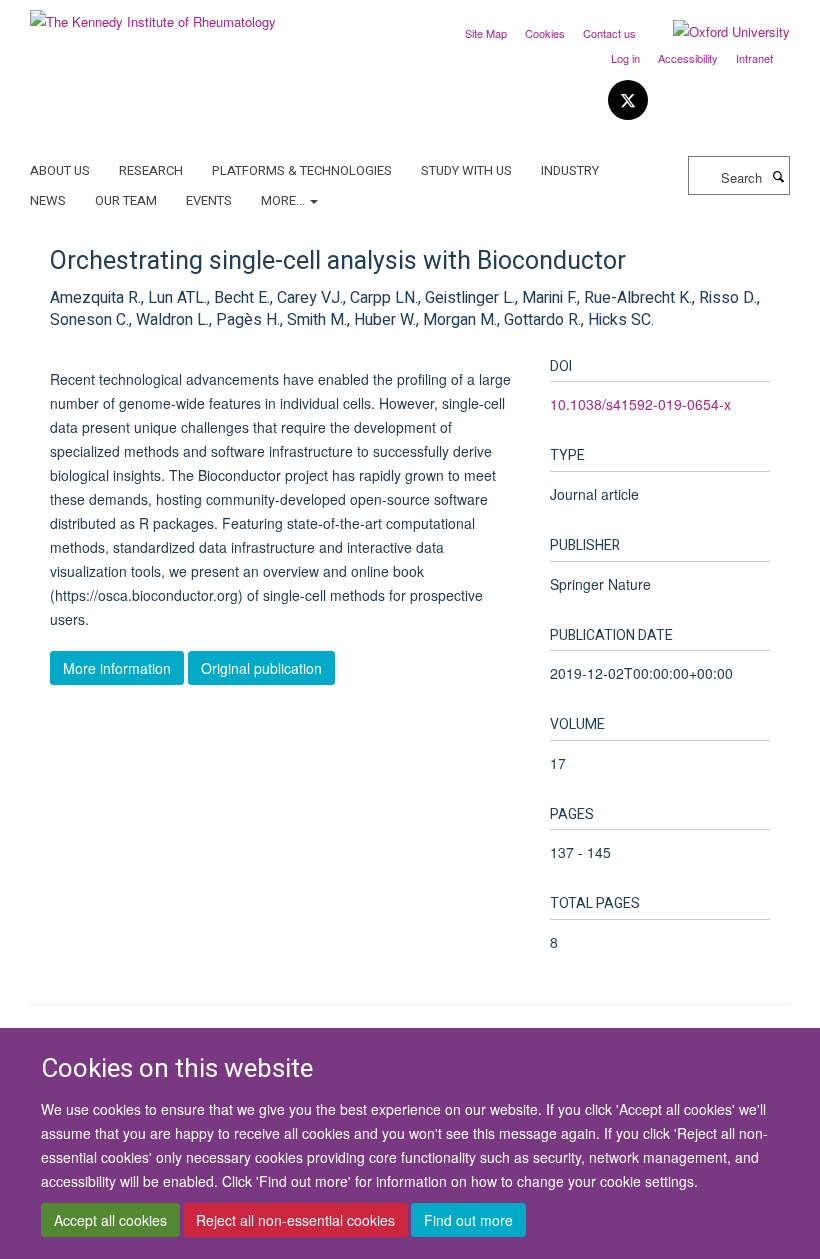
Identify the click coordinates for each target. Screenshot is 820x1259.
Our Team (126, 200)
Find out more (468, 1220)
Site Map (486, 33)
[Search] (778, 176)
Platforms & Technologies (302, 170)
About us (60, 170)
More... (284, 200)
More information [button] (117, 668)
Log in (625, 58)
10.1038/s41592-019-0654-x (640, 404)
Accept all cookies (110, 1220)
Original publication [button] (261, 668)
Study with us (466, 170)
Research (151, 170)
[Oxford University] (716, 32)
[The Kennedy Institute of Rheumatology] (153, 14)
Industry (570, 170)
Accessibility (688, 58)
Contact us (609, 33)
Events (209, 200)
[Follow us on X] (628, 100)
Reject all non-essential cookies (295, 1220)
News (48, 200)
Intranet (754, 58)
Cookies (545, 33)
